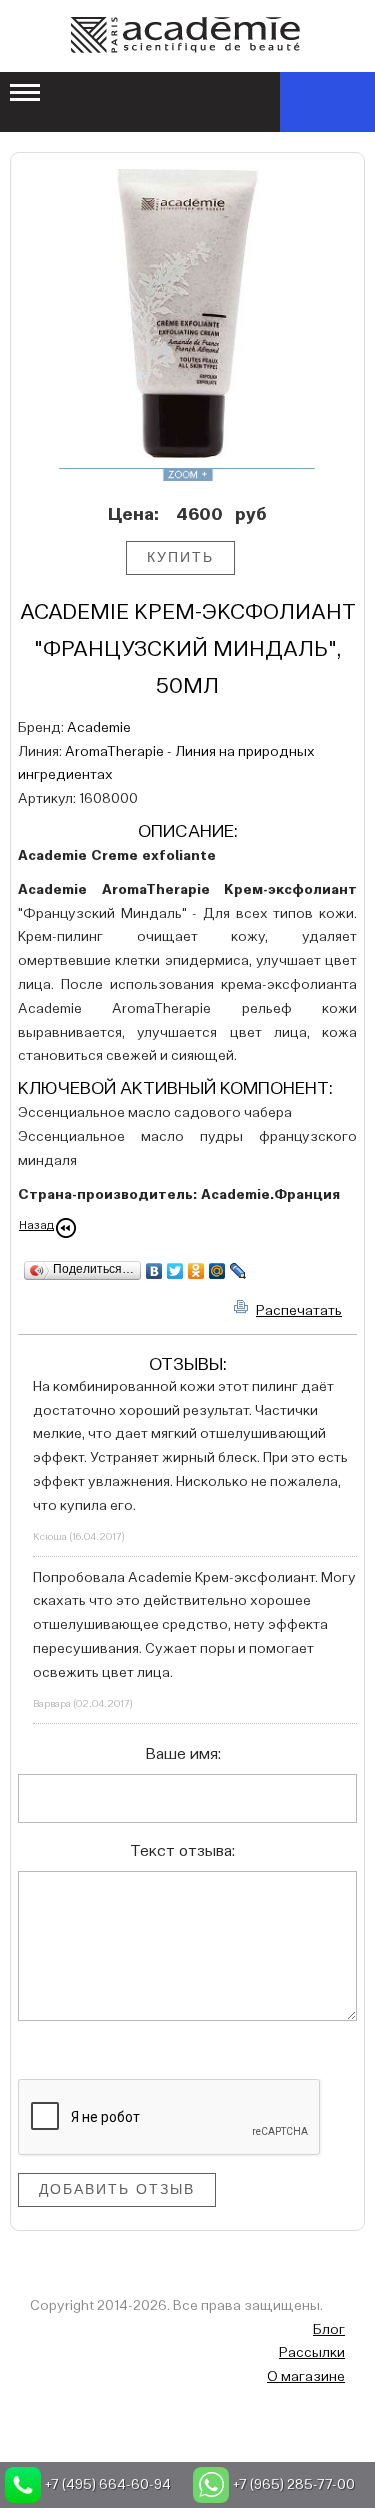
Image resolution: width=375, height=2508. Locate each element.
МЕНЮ (26, 94)
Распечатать (299, 1311)
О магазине (306, 2377)
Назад (36, 1226)
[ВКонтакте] (154, 1271)
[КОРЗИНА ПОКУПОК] (327, 102)
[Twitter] (175, 1271)
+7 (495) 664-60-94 (108, 2485)
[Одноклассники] (196, 1271)
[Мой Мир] (217, 1271)
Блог (329, 2330)
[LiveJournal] (238, 1271)
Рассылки (312, 2353)
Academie (99, 728)
